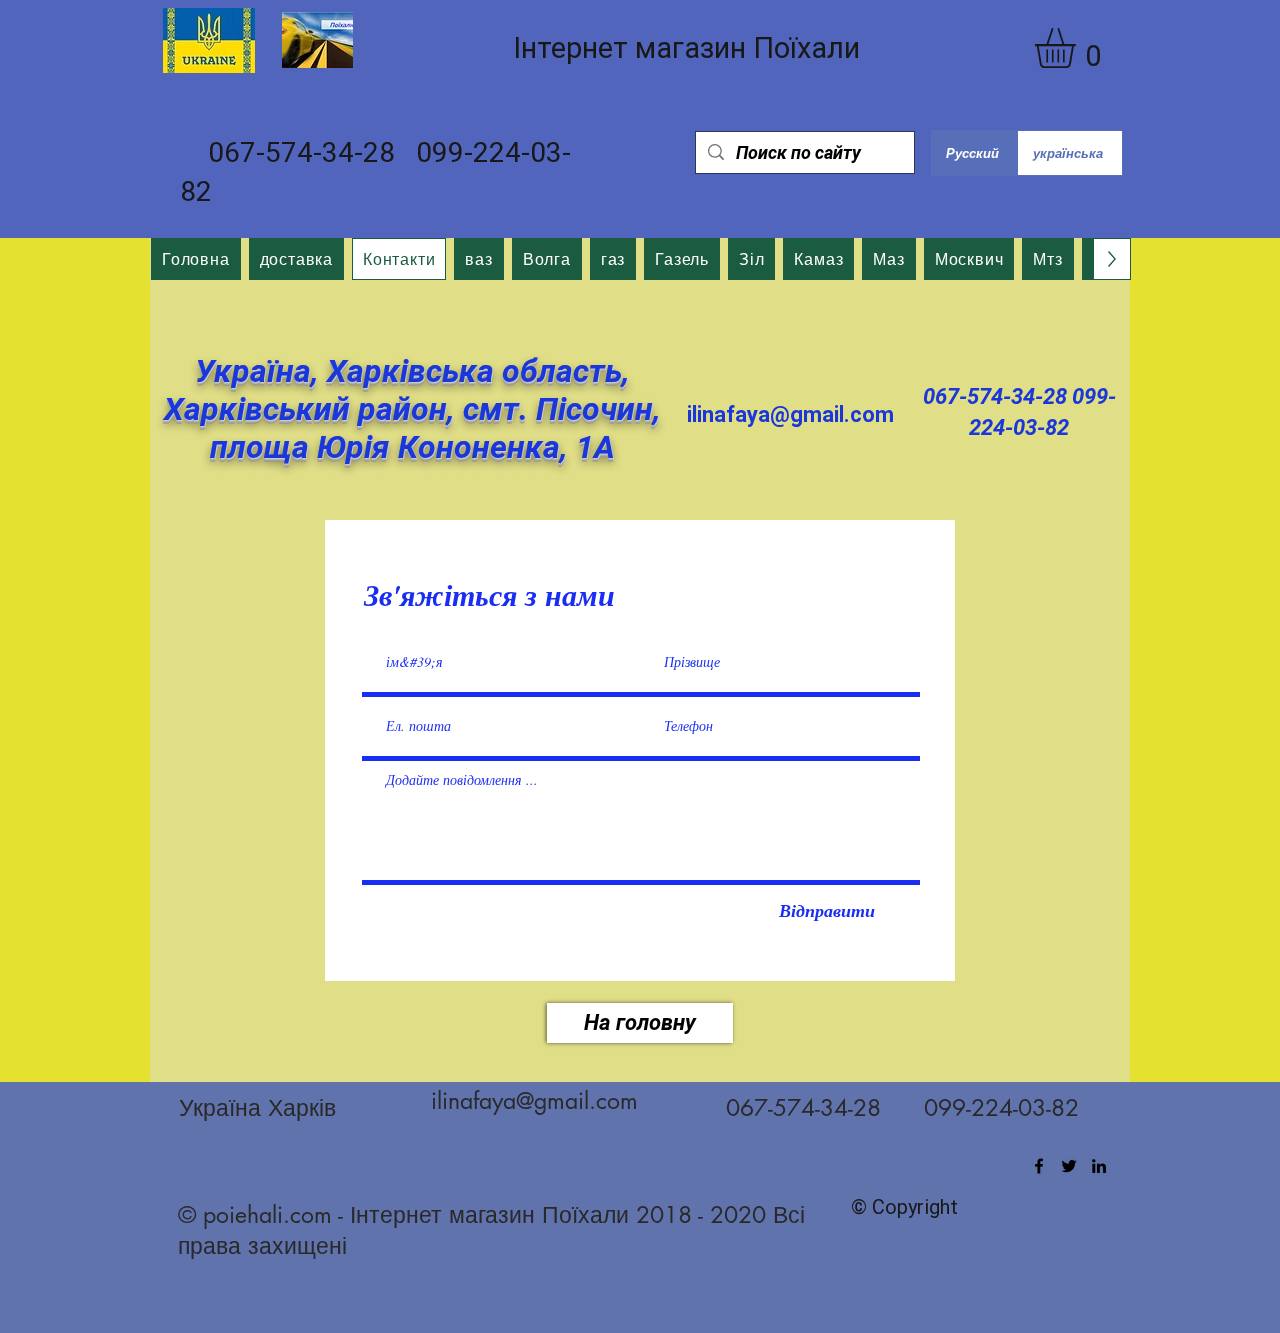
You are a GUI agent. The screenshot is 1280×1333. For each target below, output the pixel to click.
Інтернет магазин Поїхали (686, 48)
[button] (1078, 48)
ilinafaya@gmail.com (790, 414)
